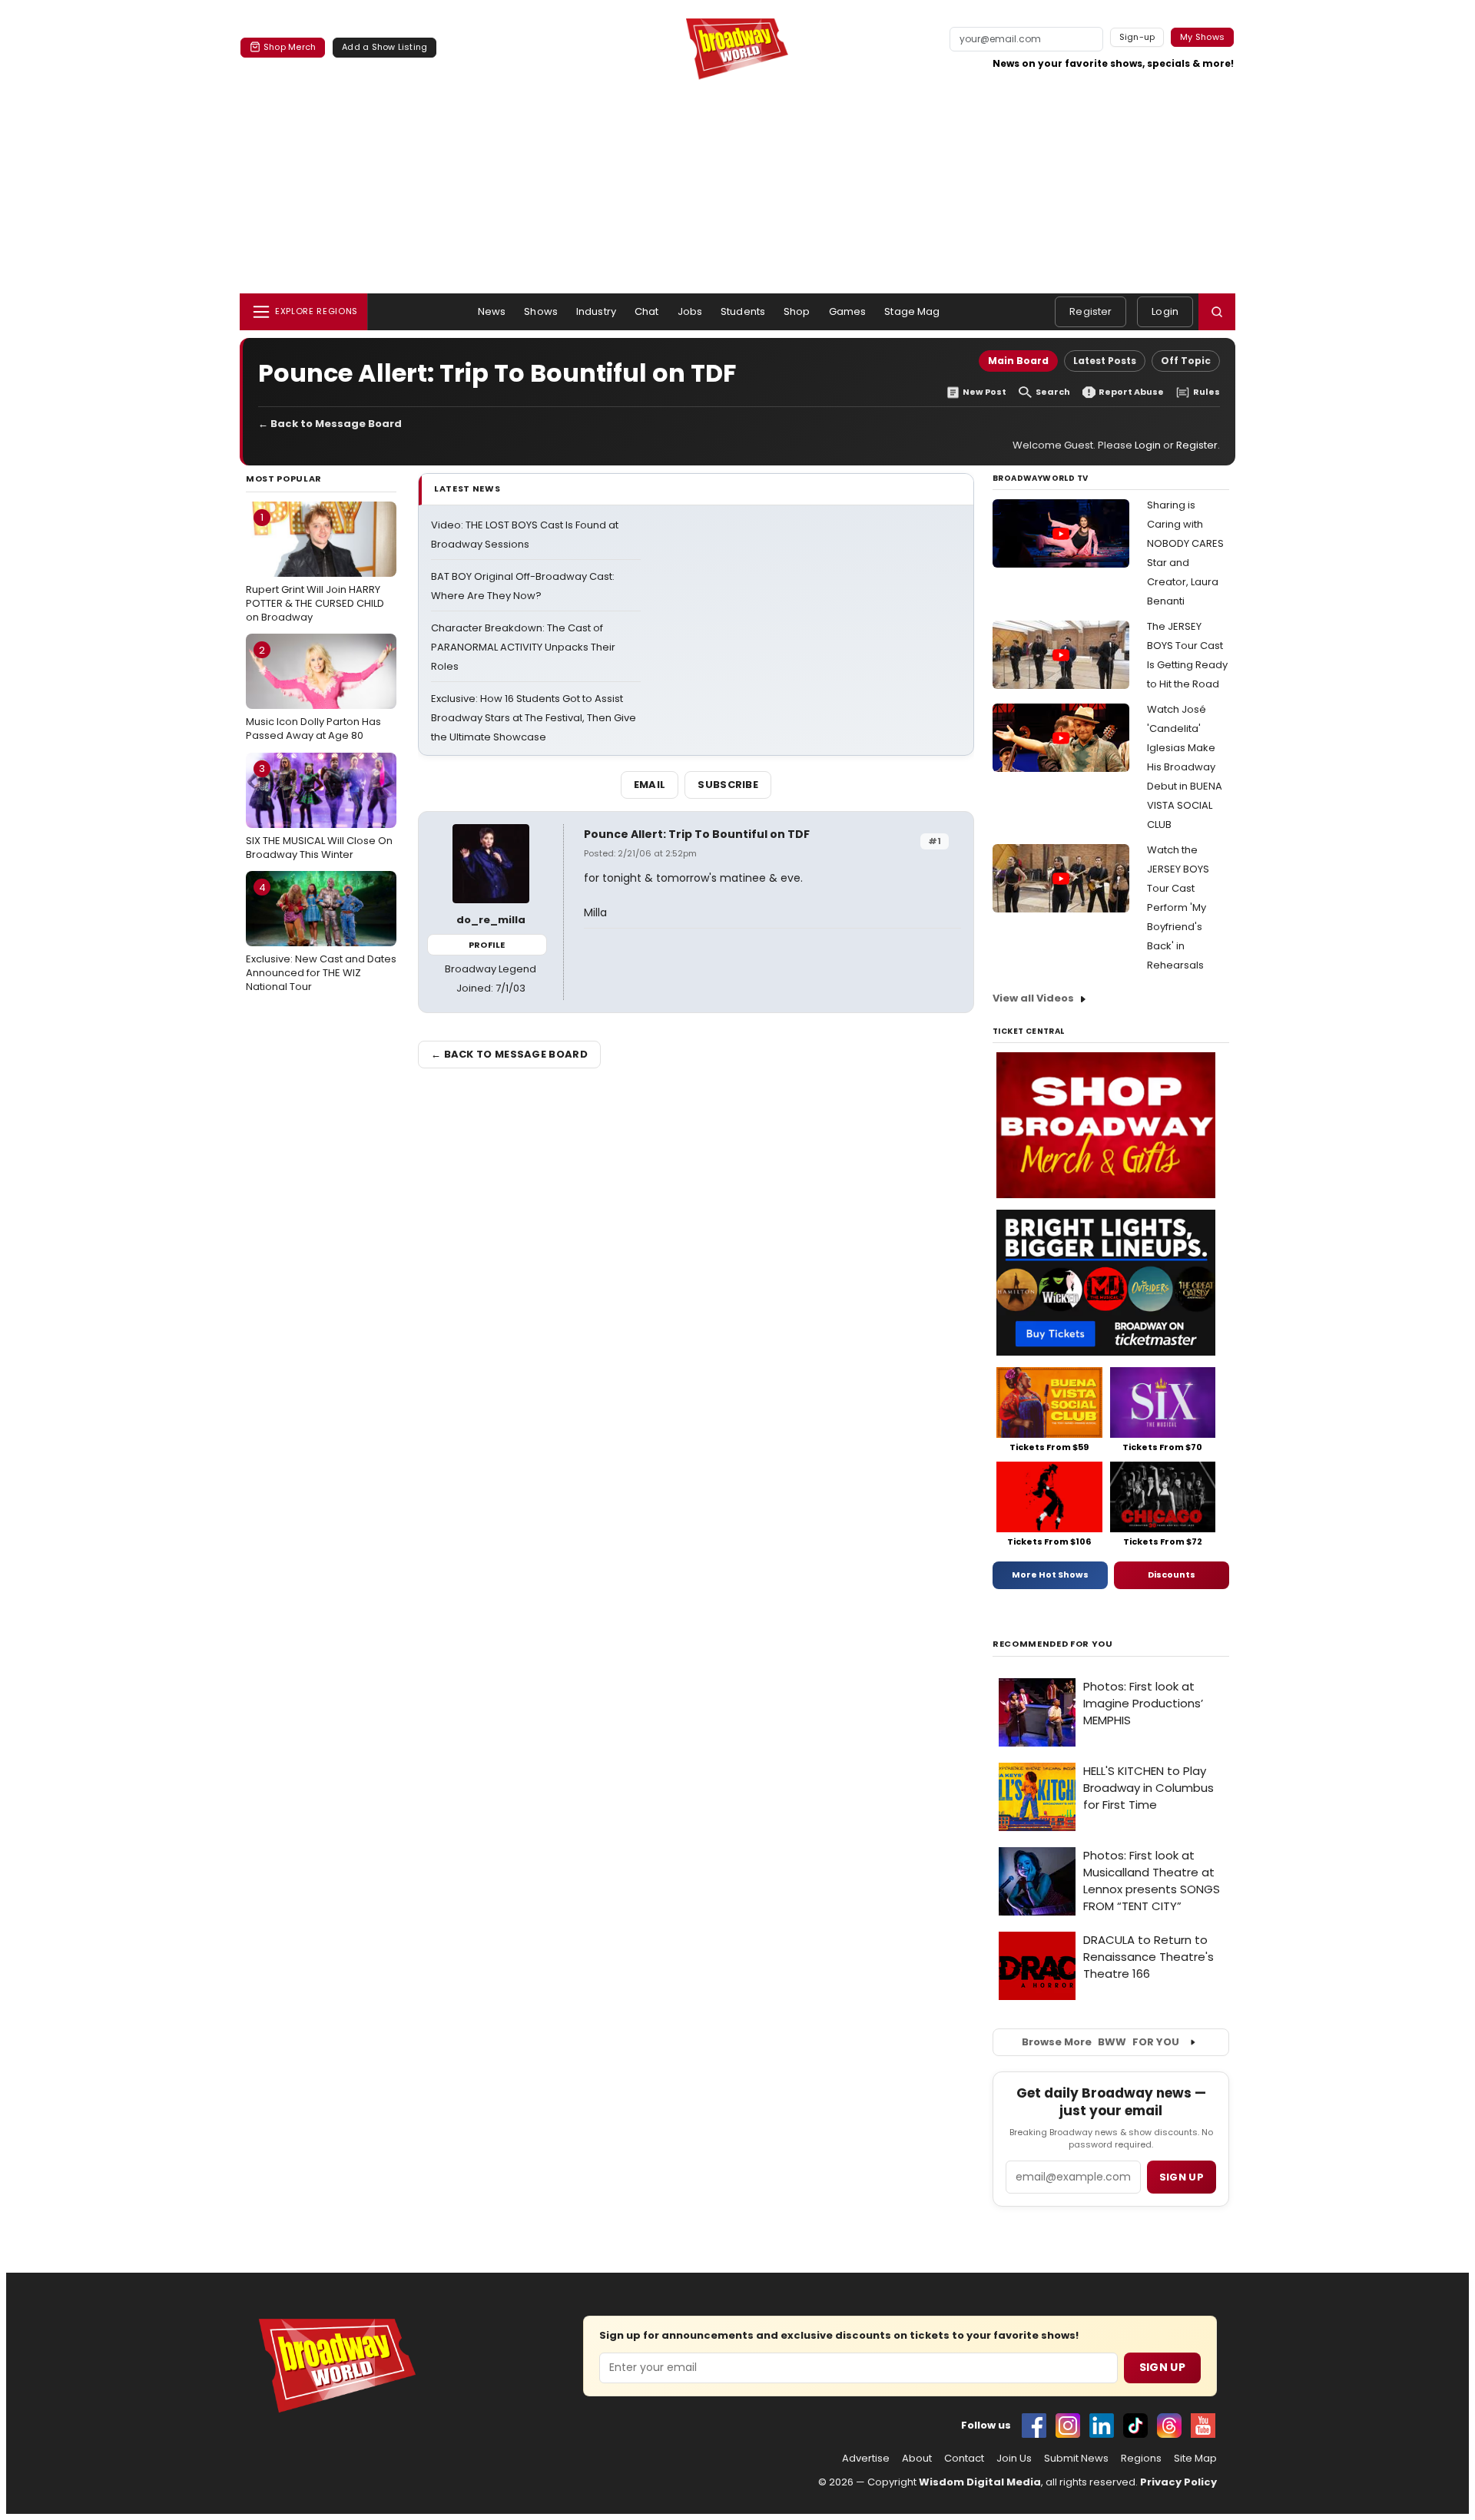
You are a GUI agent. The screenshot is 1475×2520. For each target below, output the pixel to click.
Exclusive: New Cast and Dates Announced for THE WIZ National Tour (321, 937)
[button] (1217, 312)
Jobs (690, 311)
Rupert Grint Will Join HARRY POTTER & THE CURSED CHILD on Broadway (315, 567)
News (492, 311)
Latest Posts (1105, 361)
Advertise (866, 2459)
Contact (964, 2459)
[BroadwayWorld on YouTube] (1203, 2426)
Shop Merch (290, 47)
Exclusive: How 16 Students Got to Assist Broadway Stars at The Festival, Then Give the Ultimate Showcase (534, 718)
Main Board (1018, 361)
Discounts (1172, 1575)
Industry (596, 311)
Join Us (1014, 2459)
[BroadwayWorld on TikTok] (1135, 2426)
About (917, 2459)
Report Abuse (1131, 392)
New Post (984, 392)
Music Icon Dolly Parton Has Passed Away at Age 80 (313, 693)
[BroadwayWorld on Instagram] (1068, 2426)
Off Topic (1186, 361)
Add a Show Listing (384, 47)
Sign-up (1137, 37)
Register (1091, 311)
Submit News (1076, 2459)
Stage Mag (912, 311)
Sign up (1182, 2177)
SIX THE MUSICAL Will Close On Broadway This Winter (319, 811)
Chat (647, 311)
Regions (1141, 2459)
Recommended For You (1053, 1644)
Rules (1207, 392)
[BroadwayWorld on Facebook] (1034, 2426)
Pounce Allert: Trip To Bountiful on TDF (697, 834)
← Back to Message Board (330, 424)
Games (848, 311)
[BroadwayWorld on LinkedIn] (1102, 2426)
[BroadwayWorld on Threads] (1169, 2426)
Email (650, 785)
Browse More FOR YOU (1100, 2042)
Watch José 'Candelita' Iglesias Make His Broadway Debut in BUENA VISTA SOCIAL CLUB (1185, 767)
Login (1165, 311)
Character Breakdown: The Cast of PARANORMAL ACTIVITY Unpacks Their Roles (523, 647)
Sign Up (1162, 2367)
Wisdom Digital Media (980, 2482)
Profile (487, 945)
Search (1053, 392)
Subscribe (728, 785)
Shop (797, 311)
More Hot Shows (1050, 1575)
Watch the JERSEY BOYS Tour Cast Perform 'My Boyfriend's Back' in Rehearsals (1178, 907)
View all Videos (1033, 998)
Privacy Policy (1178, 2482)
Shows (541, 311)
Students (743, 311)
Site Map (1195, 2459)
